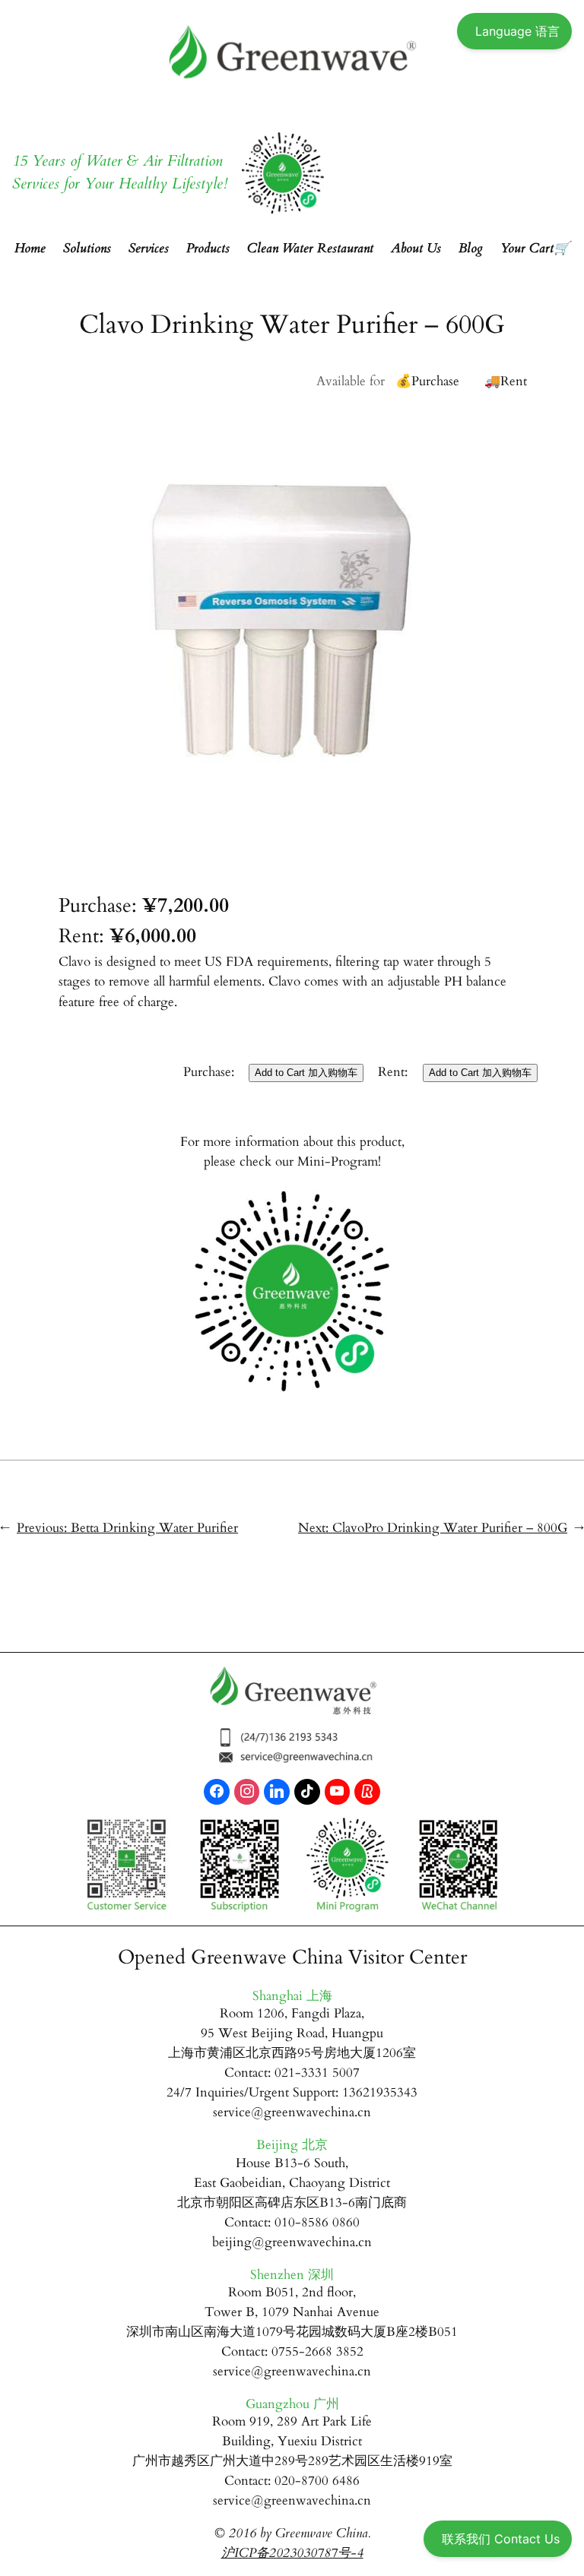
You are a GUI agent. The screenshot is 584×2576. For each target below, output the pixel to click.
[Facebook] (217, 1792)
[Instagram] (247, 1792)
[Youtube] (338, 1792)
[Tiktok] (307, 1792)
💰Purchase (427, 381)
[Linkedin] (277, 1792)
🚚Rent (506, 381)
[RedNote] (367, 1792)
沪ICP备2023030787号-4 (292, 2553)
